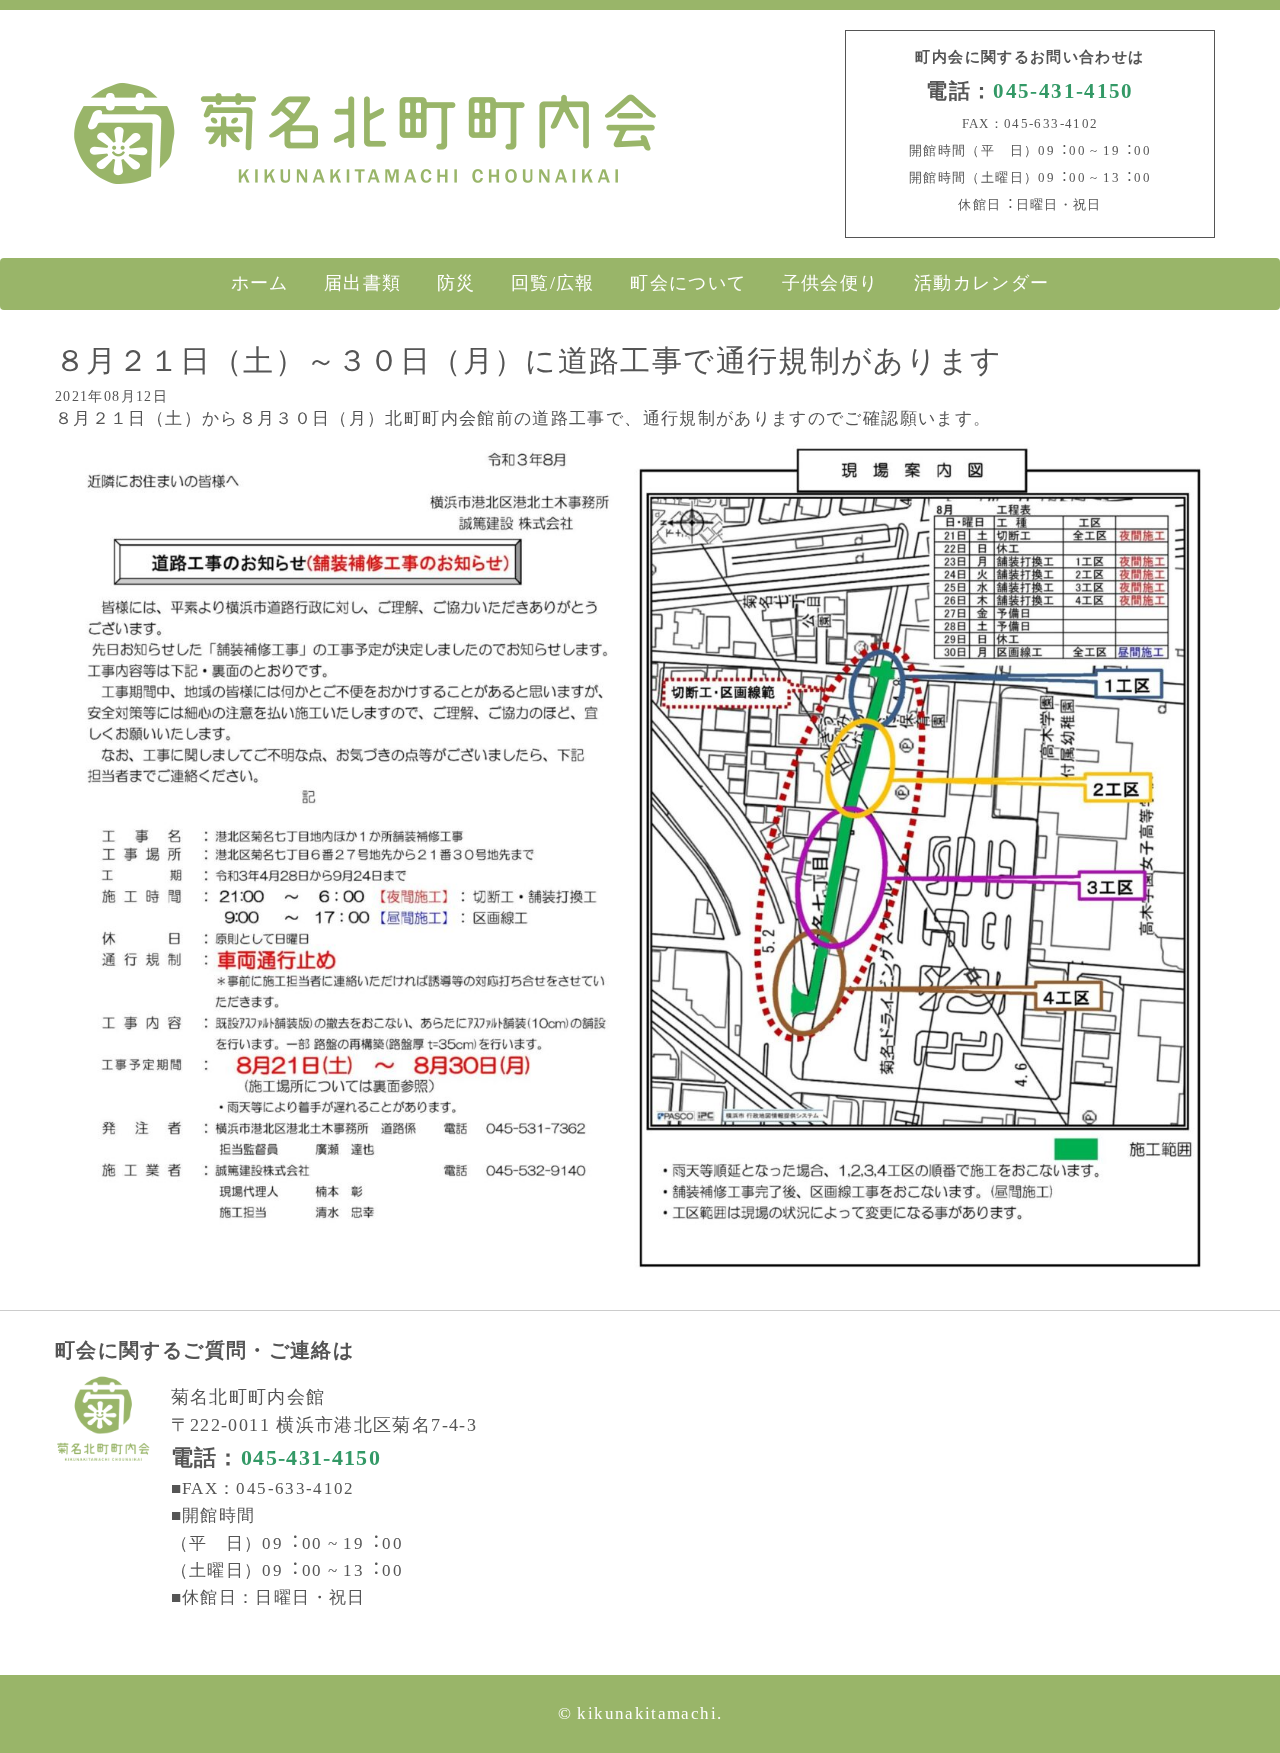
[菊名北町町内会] (365, 188)
